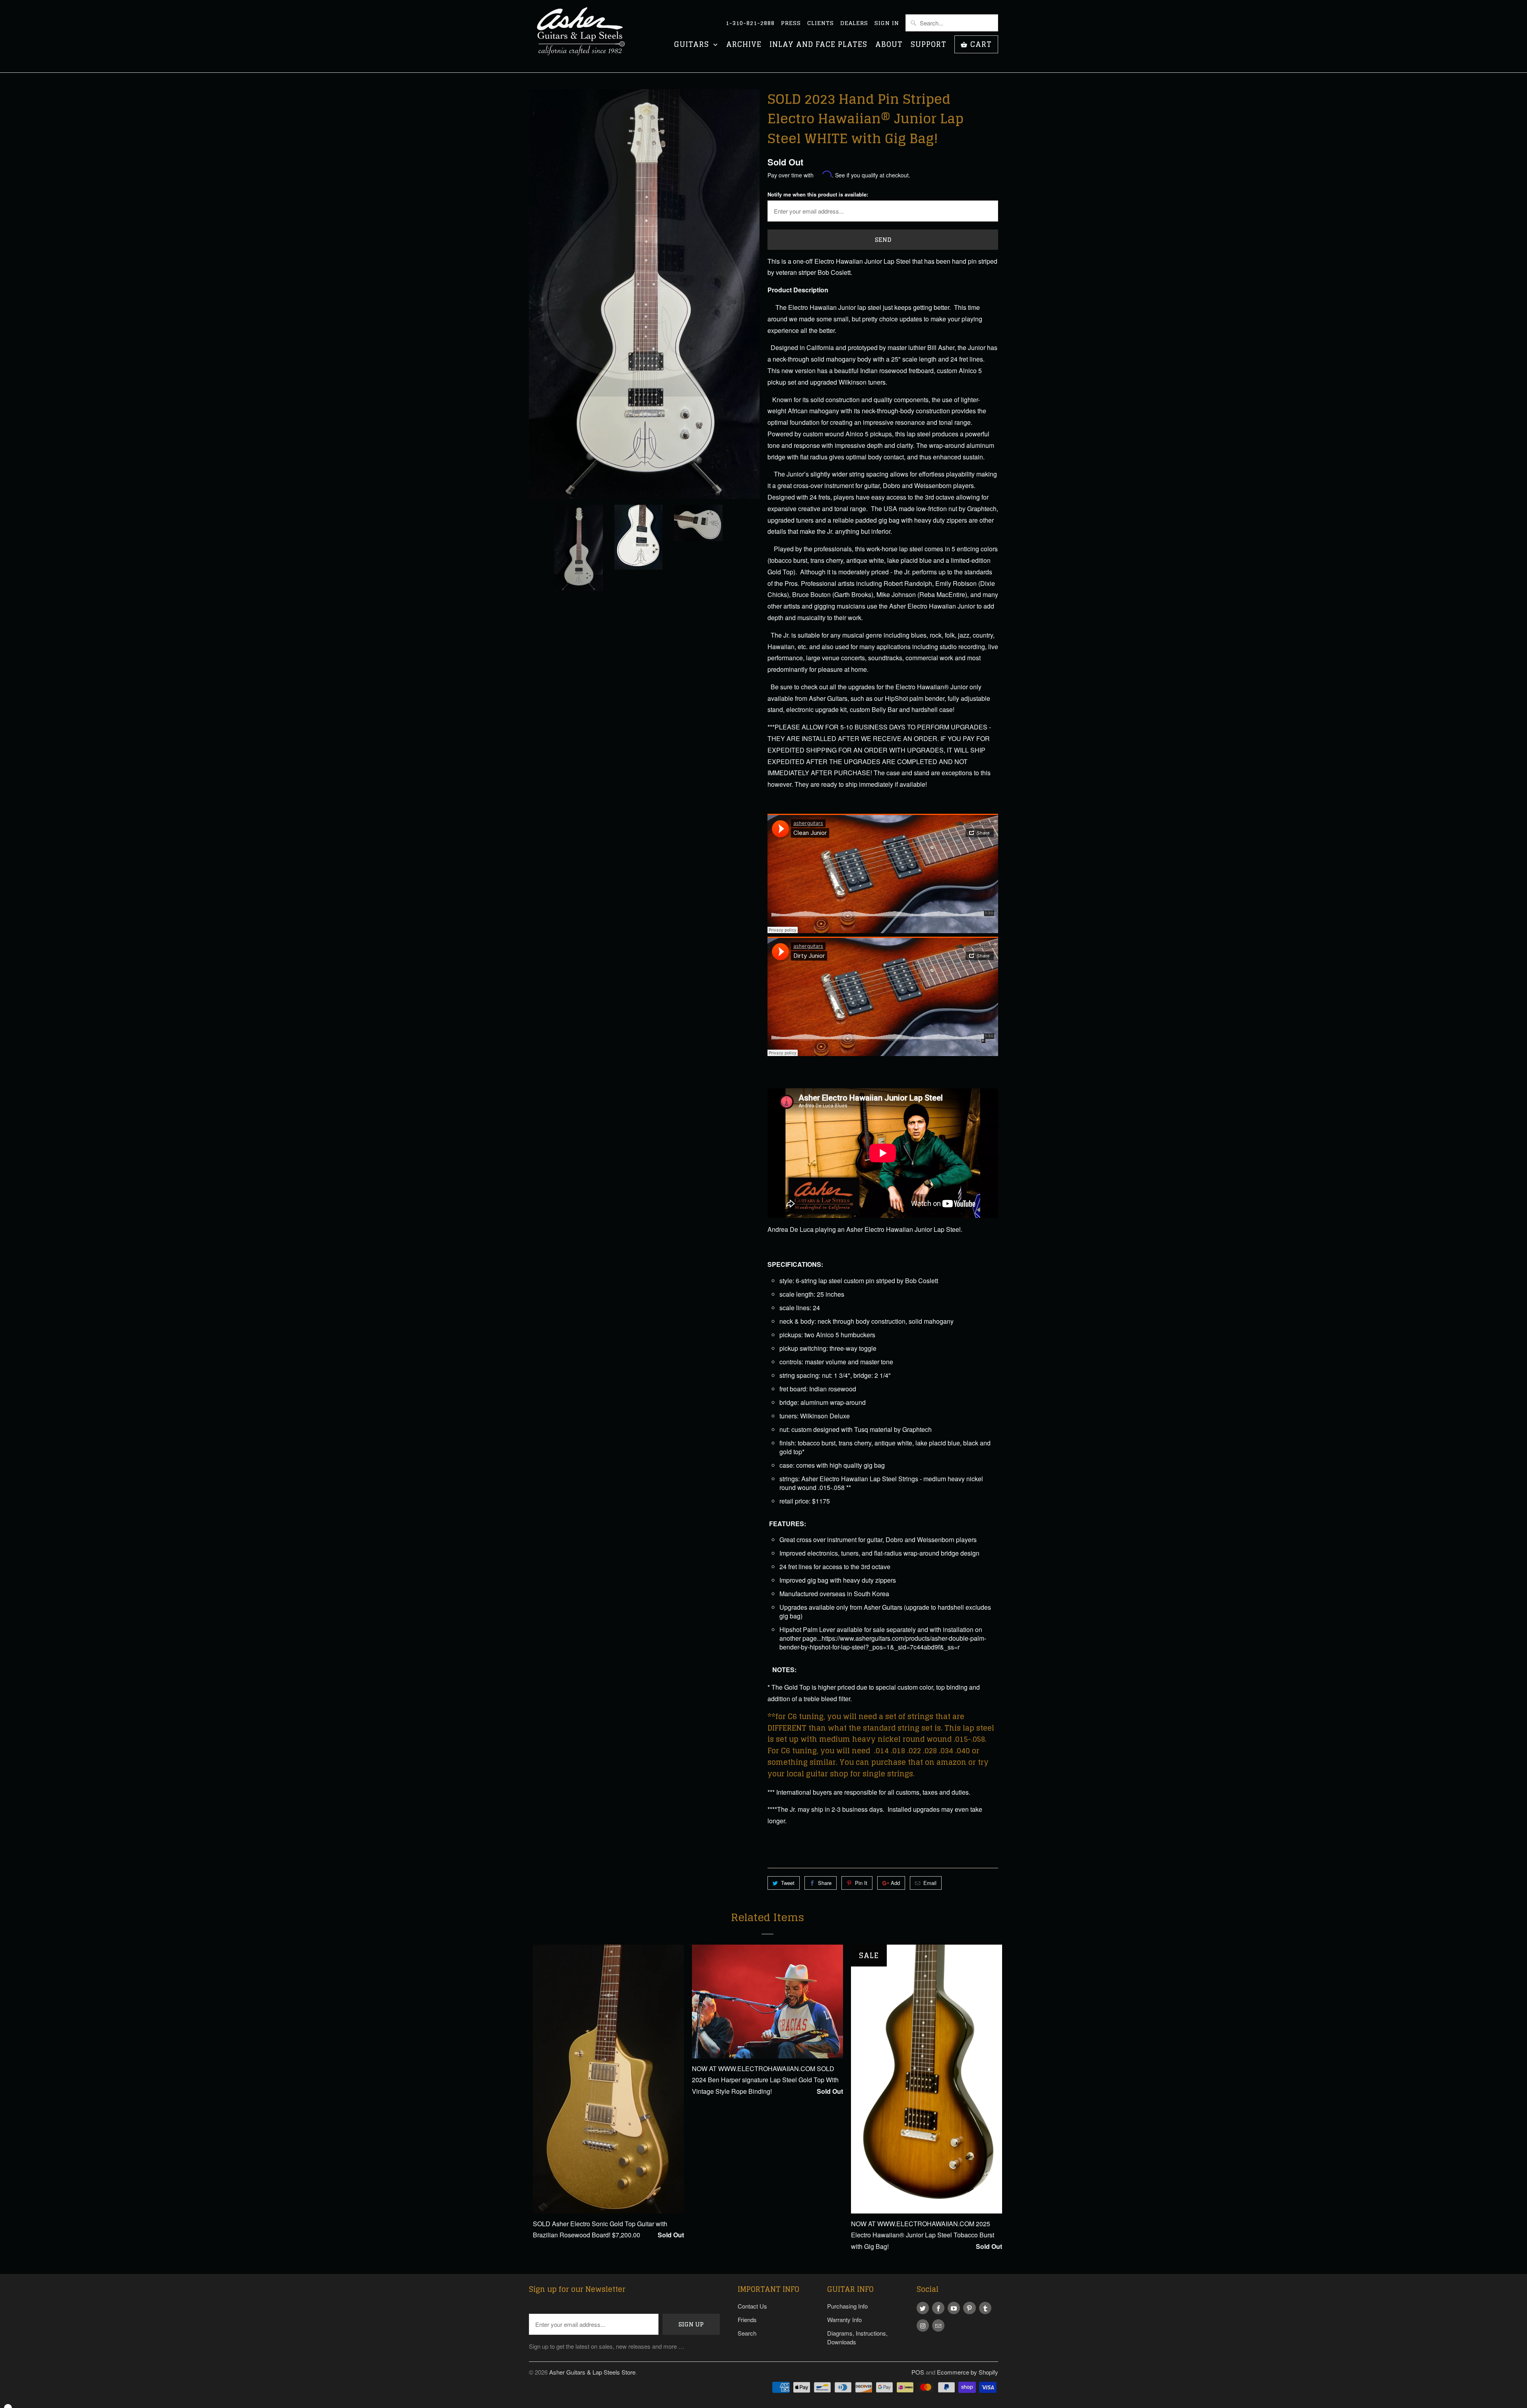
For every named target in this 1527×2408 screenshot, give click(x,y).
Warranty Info (844, 2319)
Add (895, 1883)
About (889, 45)
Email (930, 1883)
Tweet (788, 1883)
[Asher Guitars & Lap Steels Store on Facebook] (938, 2308)
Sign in (887, 23)
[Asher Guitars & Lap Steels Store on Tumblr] (985, 2308)
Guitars (693, 45)
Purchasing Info (847, 2306)
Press (791, 23)
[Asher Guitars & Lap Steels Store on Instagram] (923, 2325)
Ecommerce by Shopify (967, 2372)
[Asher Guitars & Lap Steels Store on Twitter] (923, 2308)
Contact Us (752, 2306)
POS (918, 2372)
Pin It (861, 1883)
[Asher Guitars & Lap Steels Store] (585, 36)
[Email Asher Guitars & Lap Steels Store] (938, 2325)
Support (929, 45)
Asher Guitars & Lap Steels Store (592, 2372)
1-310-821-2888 (750, 23)
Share (825, 1883)
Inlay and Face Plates (818, 45)
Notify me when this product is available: (818, 194)
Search (747, 2333)
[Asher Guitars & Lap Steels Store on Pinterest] (969, 2308)
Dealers (854, 23)
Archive (744, 45)
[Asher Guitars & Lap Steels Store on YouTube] (954, 2308)
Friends (747, 2319)
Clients (821, 23)
